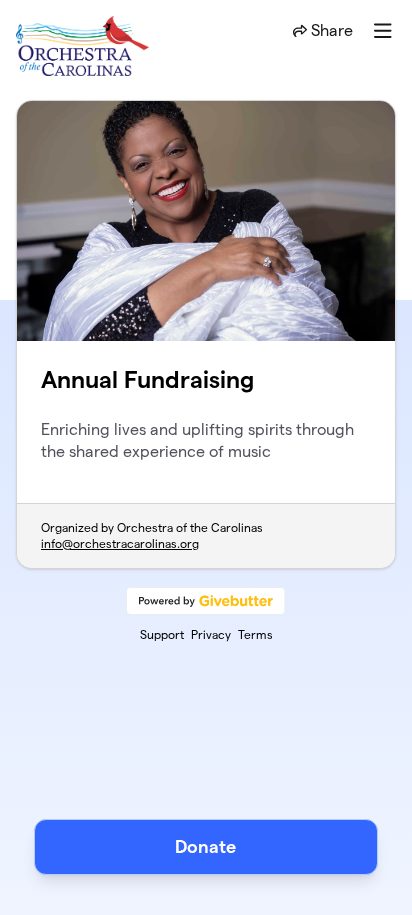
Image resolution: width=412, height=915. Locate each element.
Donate (205, 846)
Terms (255, 634)
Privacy (211, 634)
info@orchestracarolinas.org (120, 543)
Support (162, 634)
